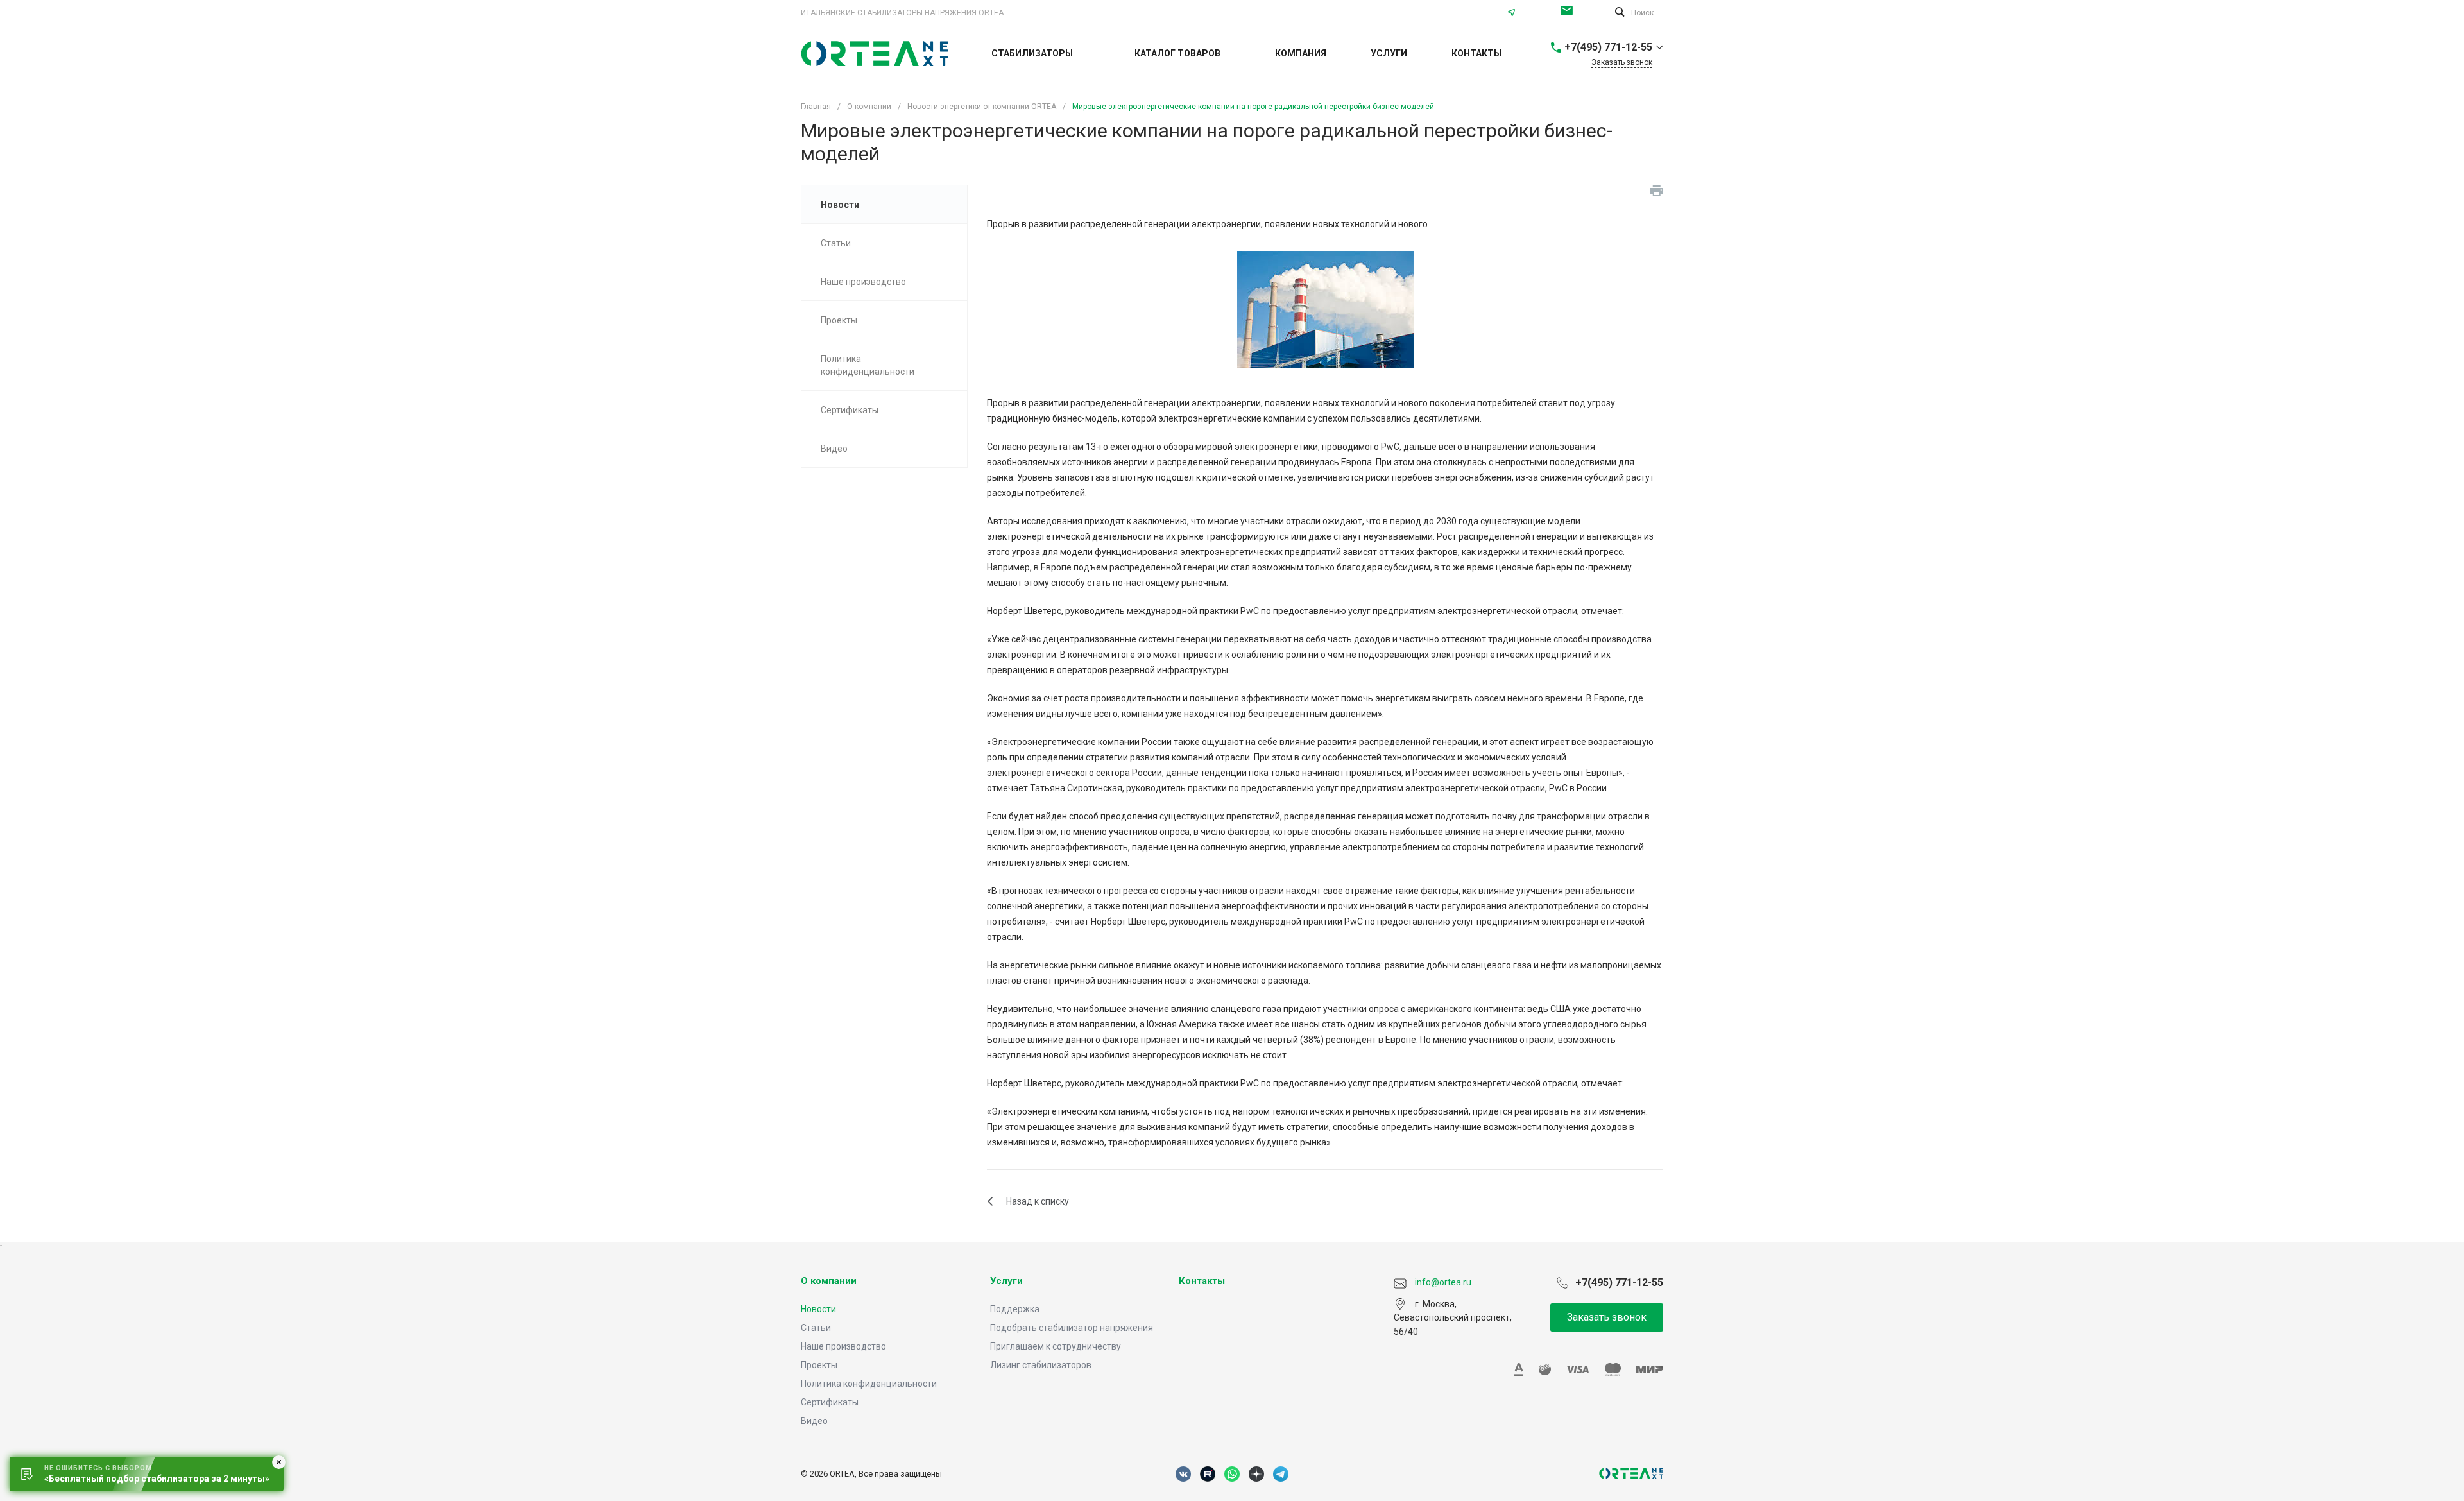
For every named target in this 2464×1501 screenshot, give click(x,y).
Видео (814, 1421)
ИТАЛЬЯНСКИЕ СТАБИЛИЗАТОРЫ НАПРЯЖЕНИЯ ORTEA (902, 13)
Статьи (816, 1328)
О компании (829, 1281)
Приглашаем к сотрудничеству (1056, 1346)
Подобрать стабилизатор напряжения (1072, 1328)
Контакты (1202, 1281)
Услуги (1006, 1281)
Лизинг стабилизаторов (1041, 1365)
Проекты (819, 1365)
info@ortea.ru (1570, 13)
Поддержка (1015, 1309)
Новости (818, 1309)
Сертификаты (830, 1402)
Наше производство (843, 1346)
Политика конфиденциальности (869, 1384)
